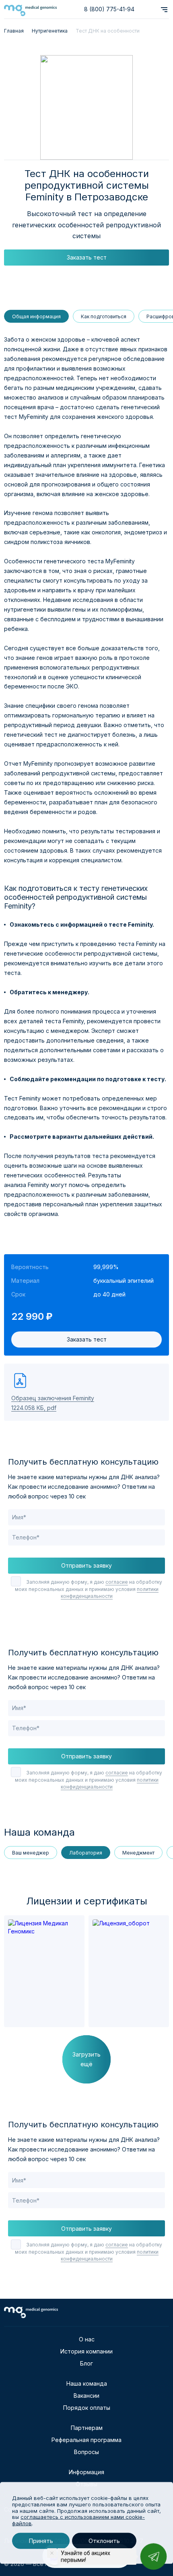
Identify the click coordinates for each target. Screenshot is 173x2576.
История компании (86, 2351)
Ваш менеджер (31, 1853)
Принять (41, 2541)
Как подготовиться (104, 316)
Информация (86, 2472)
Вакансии (86, 2396)
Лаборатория (86, 1853)
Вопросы (86, 2452)
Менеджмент (138, 1853)
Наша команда (87, 2383)
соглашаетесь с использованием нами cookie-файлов (78, 2520)
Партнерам (87, 2428)
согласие (117, 1582)
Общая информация (36, 316)
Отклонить (104, 2541)
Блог (86, 2363)
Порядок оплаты (87, 2408)
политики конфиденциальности (110, 1593)
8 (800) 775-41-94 (109, 9)
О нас (87, 2339)
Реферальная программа (86, 2440)
